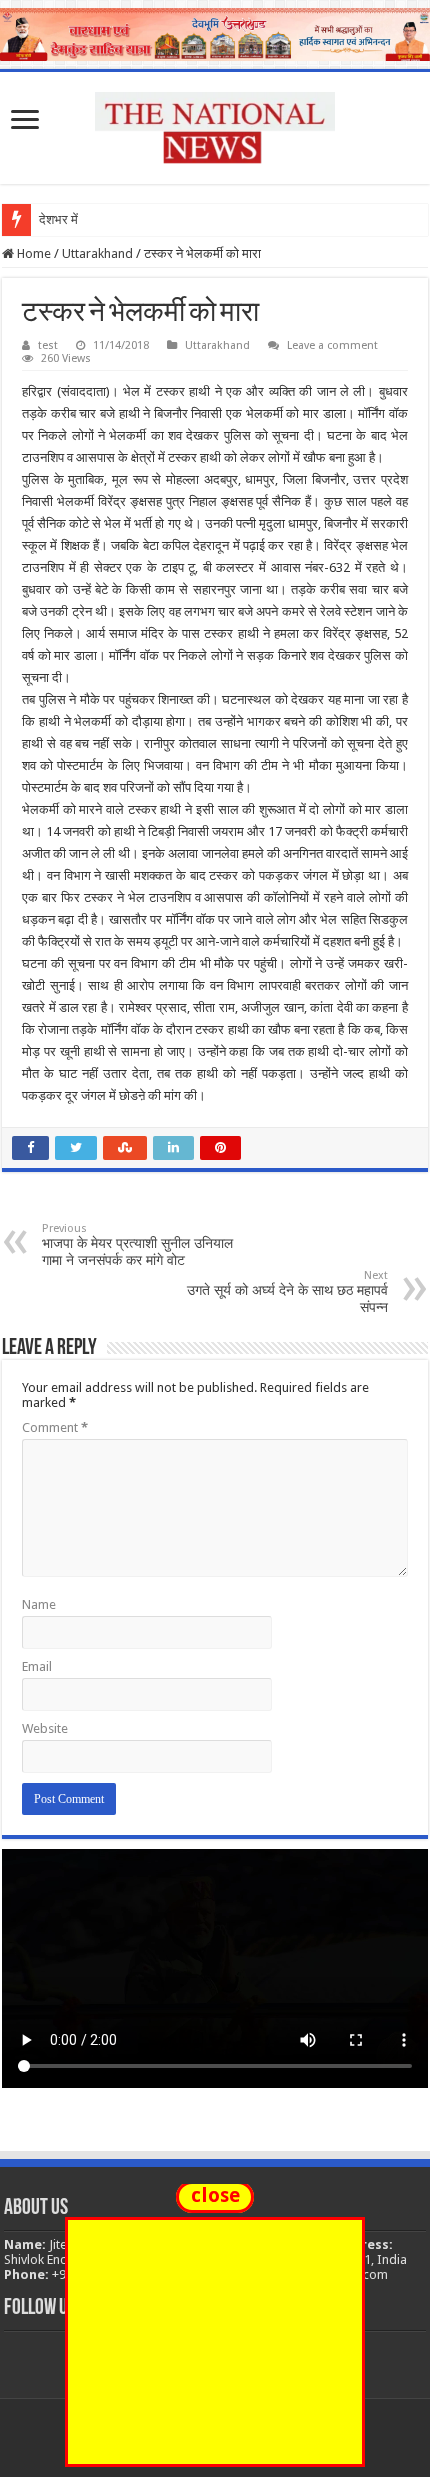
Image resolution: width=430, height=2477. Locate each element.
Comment (55, 1427)
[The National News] (215, 124)
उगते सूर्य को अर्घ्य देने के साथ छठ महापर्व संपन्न (287, 1292)
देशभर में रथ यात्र (80, 219)
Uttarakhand (97, 253)
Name (39, 1604)
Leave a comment (332, 345)
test (48, 345)
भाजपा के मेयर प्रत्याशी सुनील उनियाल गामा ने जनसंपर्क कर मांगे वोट (137, 1245)
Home (32, 253)
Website (45, 1728)
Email (37, 1666)
